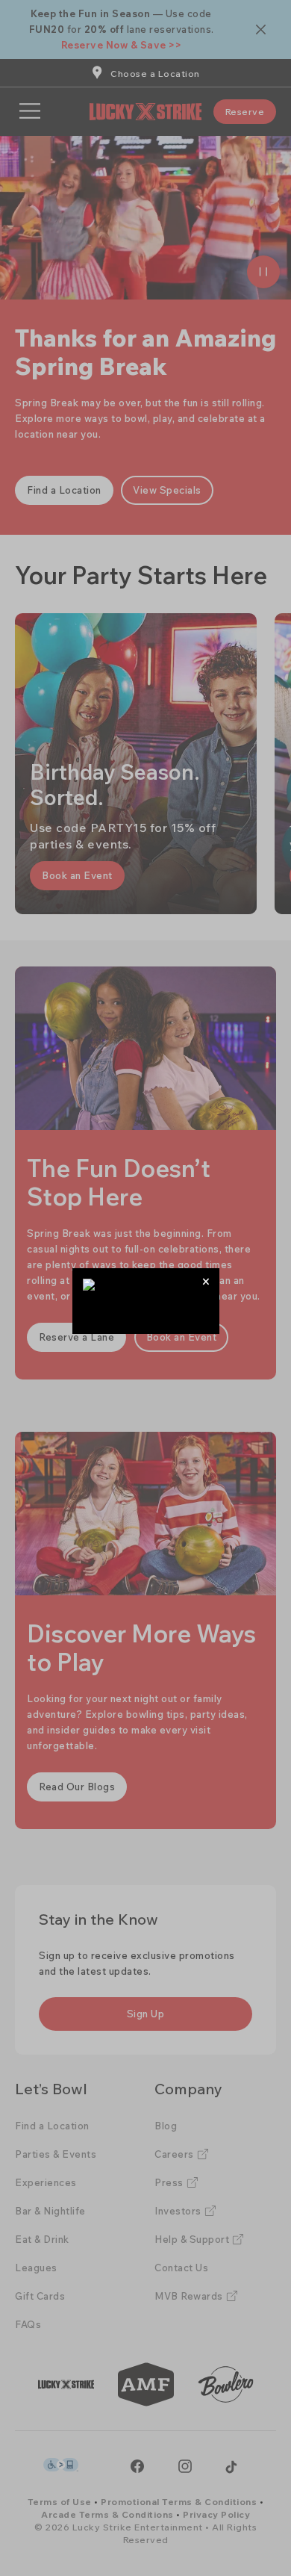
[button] (206, 1281)
